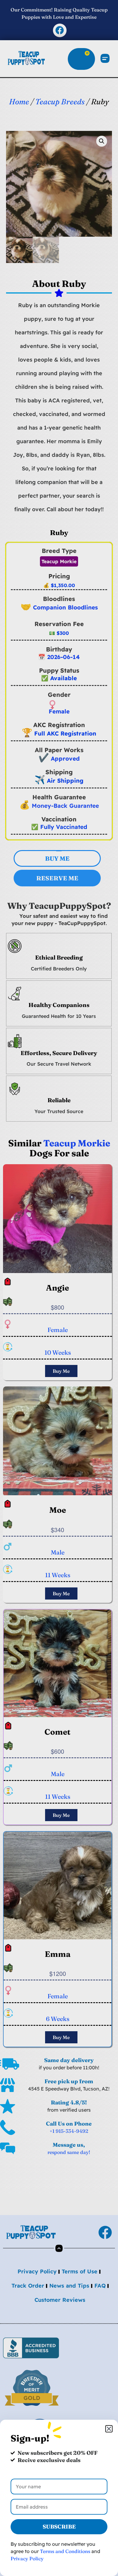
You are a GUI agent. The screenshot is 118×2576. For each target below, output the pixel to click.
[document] (59, 1288)
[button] (109, 2429)
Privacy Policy (27, 2558)
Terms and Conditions (65, 2551)
